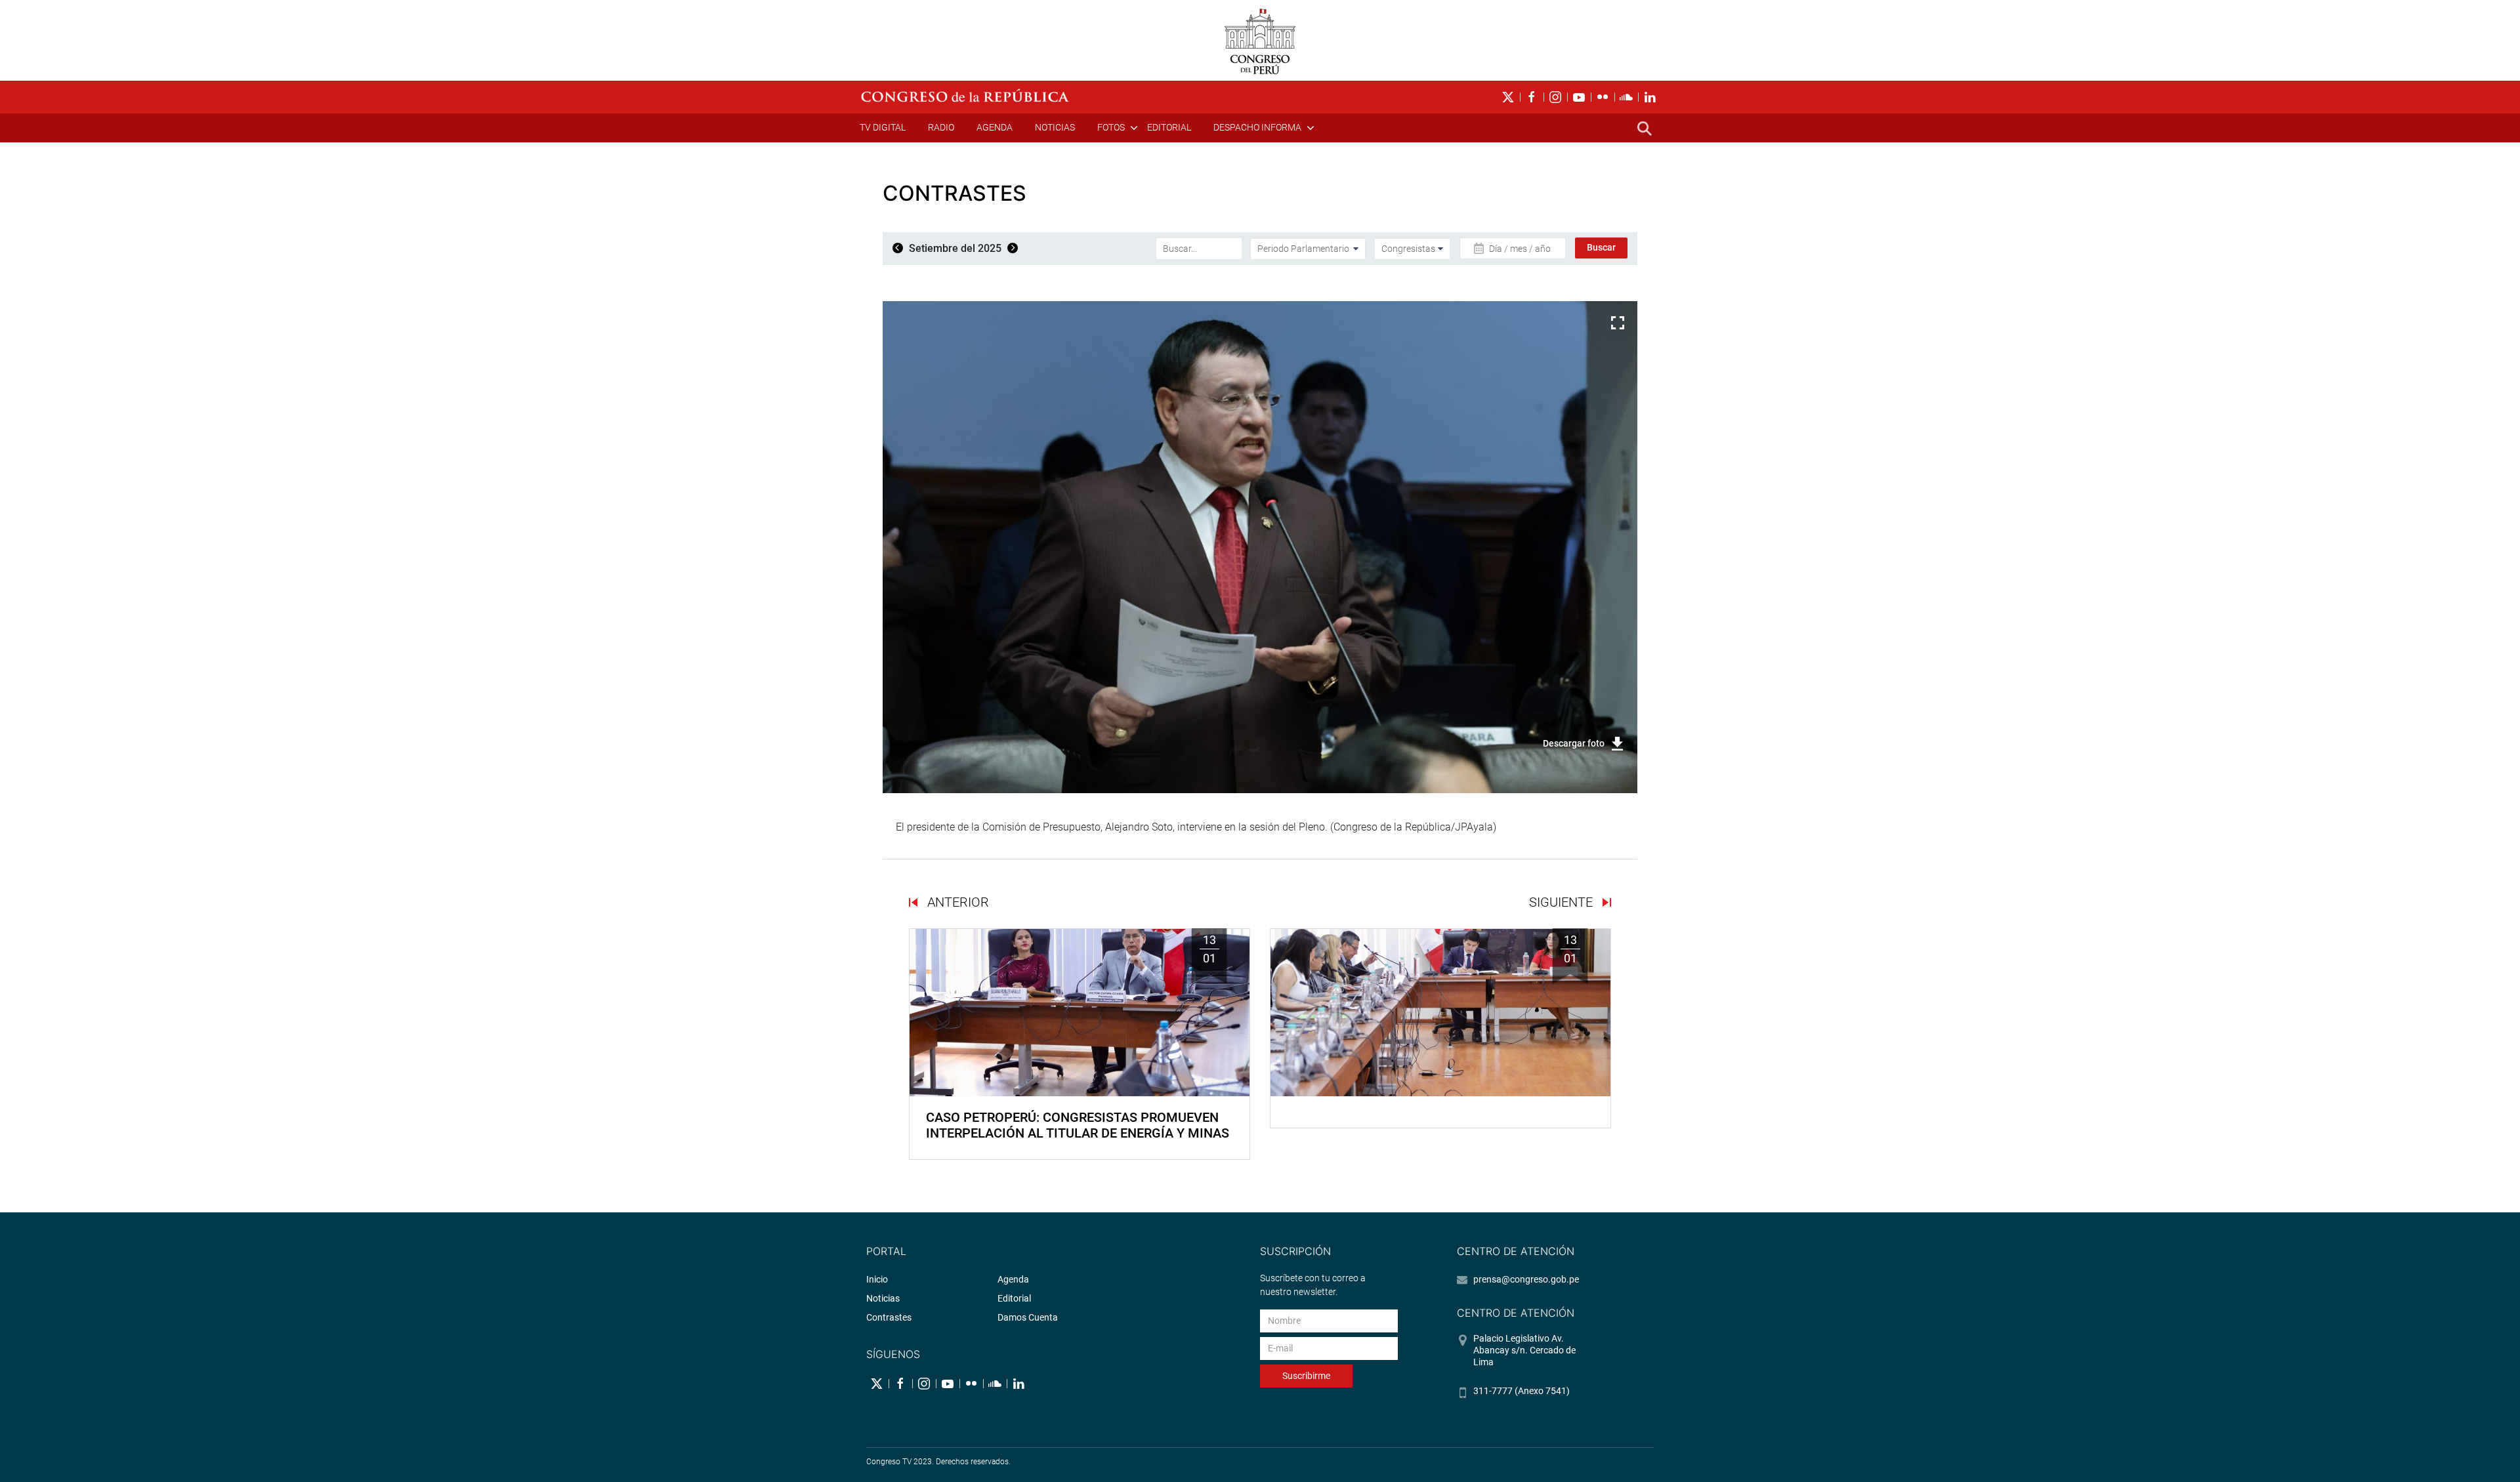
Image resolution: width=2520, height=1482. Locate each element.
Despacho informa (1257, 127)
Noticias (1055, 127)
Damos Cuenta (1028, 1317)
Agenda (995, 127)
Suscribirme (1306, 1376)
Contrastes (889, 1317)
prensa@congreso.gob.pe (1526, 1279)
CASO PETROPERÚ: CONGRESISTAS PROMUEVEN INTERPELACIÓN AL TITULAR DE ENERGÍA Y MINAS (1078, 1125)
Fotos (1111, 127)
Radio (941, 127)
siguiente (1563, 902)
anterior (956, 902)
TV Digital (883, 127)
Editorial (1169, 127)
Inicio (877, 1279)
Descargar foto (1574, 743)
